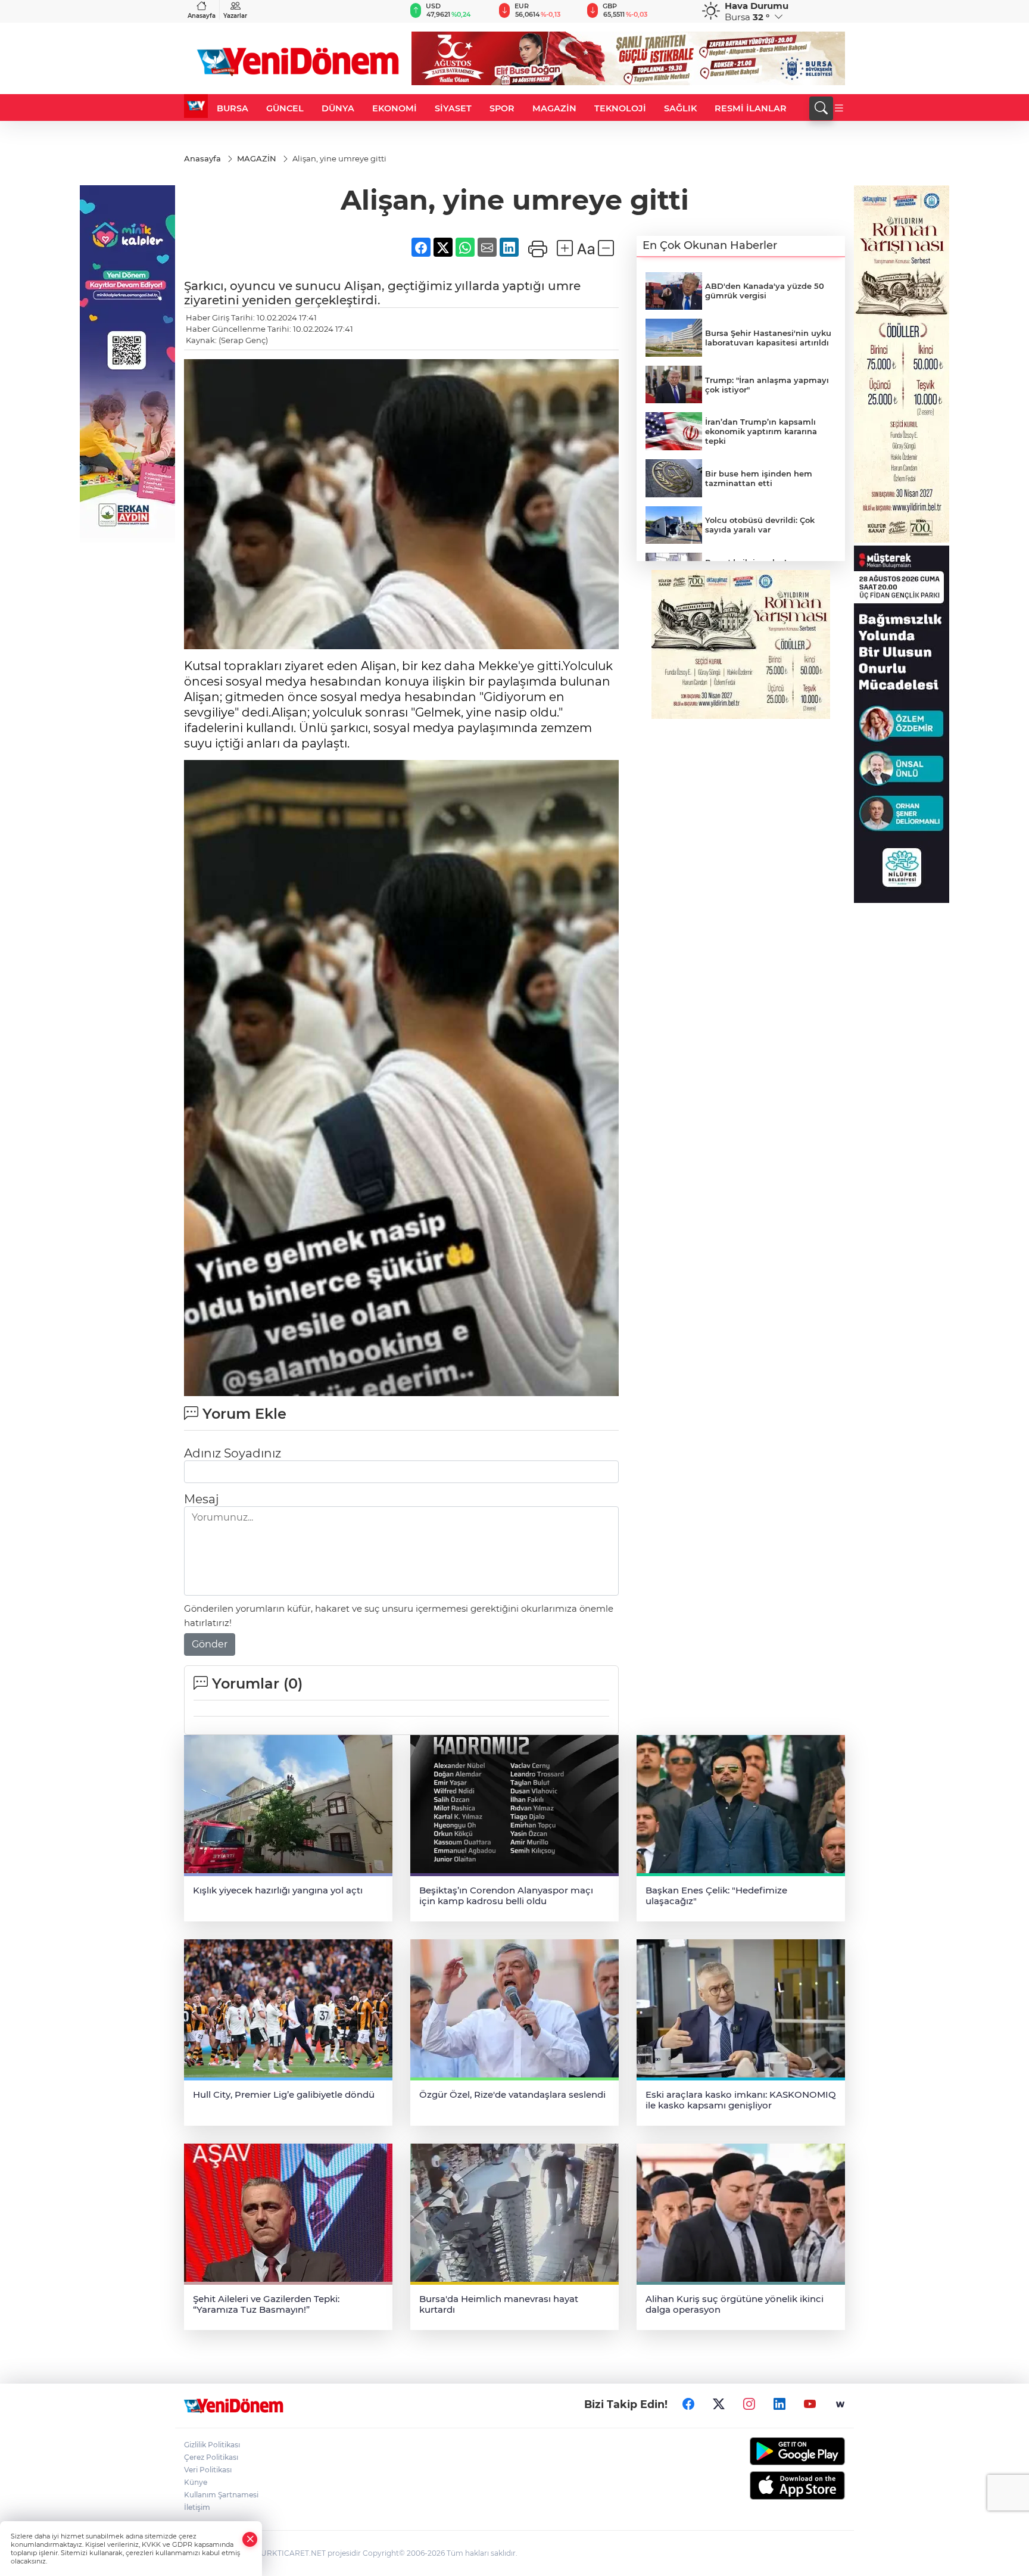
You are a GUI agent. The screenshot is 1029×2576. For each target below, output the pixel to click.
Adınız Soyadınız (233, 1453)
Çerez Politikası (211, 2457)
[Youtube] (810, 2404)
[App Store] (769, 2485)
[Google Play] (769, 2451)
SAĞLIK (680, 108)
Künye (196, 2482)
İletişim (197, 2507)
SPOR (502, 108)
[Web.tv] (840, 2404)
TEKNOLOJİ (620, 108)
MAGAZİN (554, 108)
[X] (719, 2404)
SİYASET (453, 108)
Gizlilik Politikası (212, 2445)
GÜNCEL (285, 108)
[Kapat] (250, 2539)
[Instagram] (749, 2404)
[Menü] (839, 108)
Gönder (210, 1644)
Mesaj (201, 1499)
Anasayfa (202, 16)
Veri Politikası (208, 2470)
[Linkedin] (779, 2404)
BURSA (233, 108)
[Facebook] (688, 2404)
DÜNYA (338, 108)
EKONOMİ (395, 108)
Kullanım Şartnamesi (221, 2495)
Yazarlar (235, 16)
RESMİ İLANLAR (751, 108)
